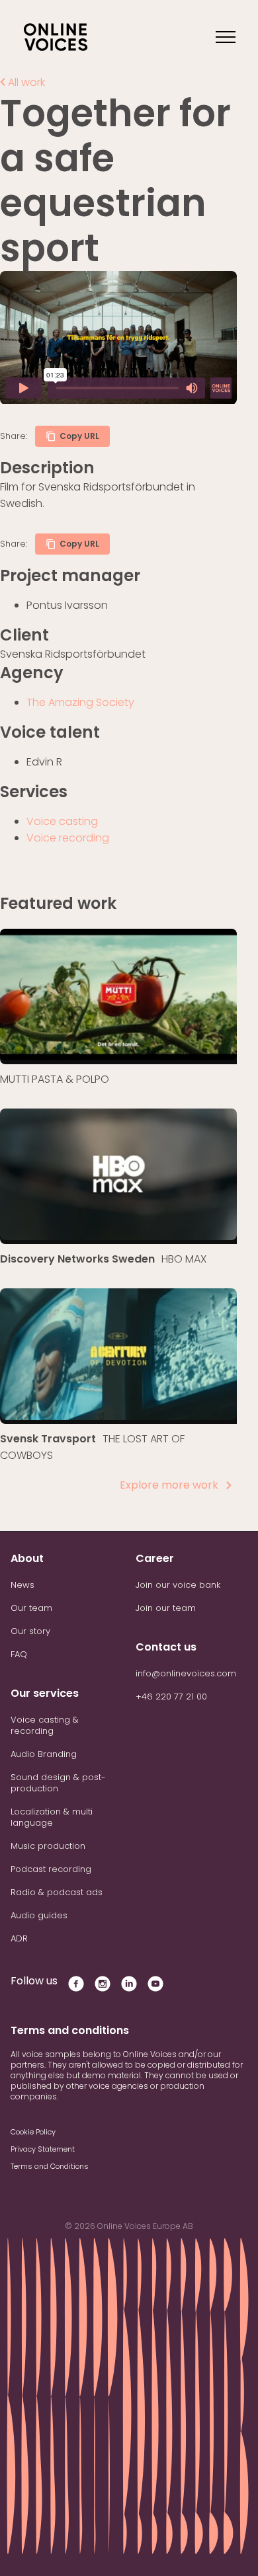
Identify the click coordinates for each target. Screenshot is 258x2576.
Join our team (166, 1608)
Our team (31, 1608)
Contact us (166, 1647)
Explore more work (169, 1485)
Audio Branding (44, 1754)
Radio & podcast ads (57, 1892)
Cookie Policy (33, 2132)
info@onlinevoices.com (186, 1673)
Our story (30, 1631)
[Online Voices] (56, 37)
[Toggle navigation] (225, 37)
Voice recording (68, 838)
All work (25, 82)
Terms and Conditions (50, 2166)
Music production (48, 1846)
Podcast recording (51, 1869)
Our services (45, 1693)
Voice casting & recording (45, 1725)
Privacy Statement (43, 2149)
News (22, 1585)
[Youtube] (155, 1989)
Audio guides (39, 1915)
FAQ (19, 1654)
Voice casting (62, 821)
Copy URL (79, 436)
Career (155, 1558)
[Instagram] (103, 1989)
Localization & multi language (52, 1817)
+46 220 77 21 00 (171, 1697)
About (27, 1558)
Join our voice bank (178, 1585)
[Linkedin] (129, 1989)
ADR (19, 1938)
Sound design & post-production (58, 1783)
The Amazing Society (80, 702)
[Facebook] (76, 1984)
